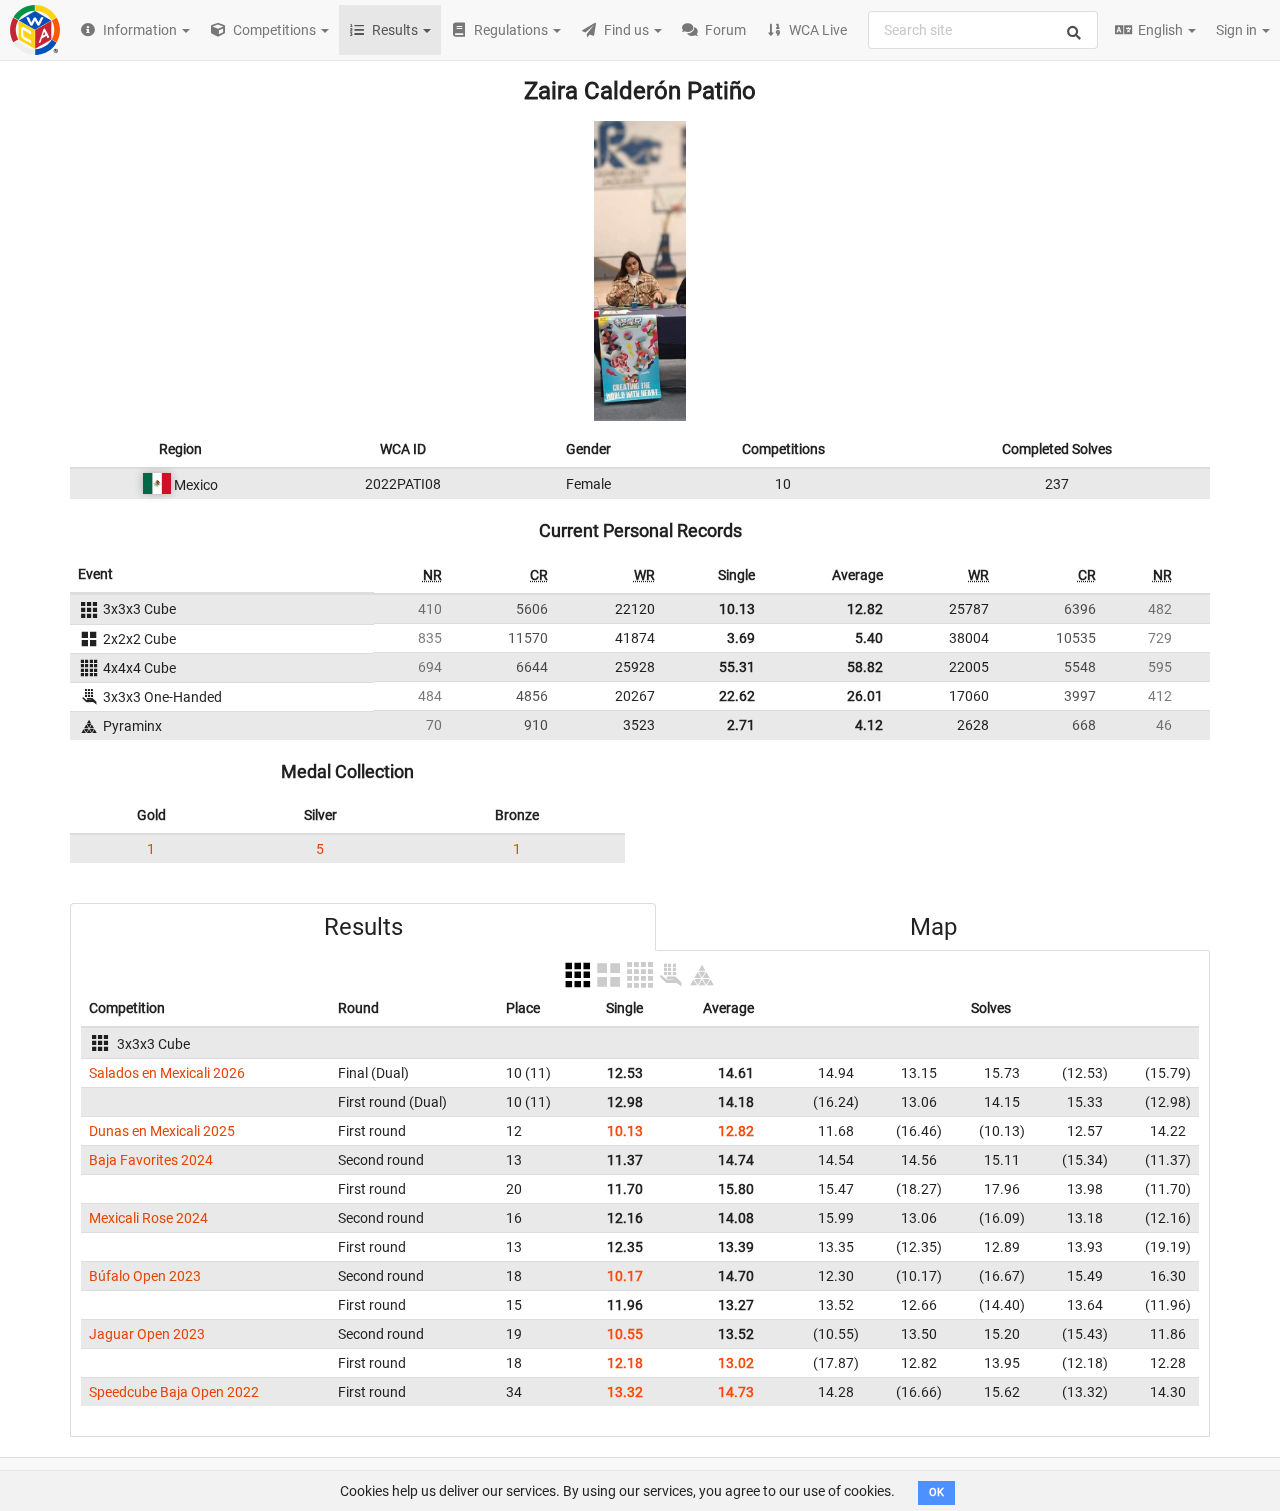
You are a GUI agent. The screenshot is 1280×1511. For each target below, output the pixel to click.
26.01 (865, 696)
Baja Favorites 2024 (151, 1160)
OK (936, 1492)
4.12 (869, 725)
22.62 (737, 696)
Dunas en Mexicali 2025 (162, 1131)
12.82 (865, 609)
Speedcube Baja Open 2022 (174, 1392)
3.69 (741, 638)
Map (933, 927)
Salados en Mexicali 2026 (167, 1073)
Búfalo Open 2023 (145, 1276)
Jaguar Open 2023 (147, 1334)
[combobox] (983, 30)
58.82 (865, 667)
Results (363, 927)
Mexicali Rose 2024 (148, 1218)
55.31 (737, 667)
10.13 (737, 609)
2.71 (741, 725)
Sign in (1238, 30)
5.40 (869, 638)
